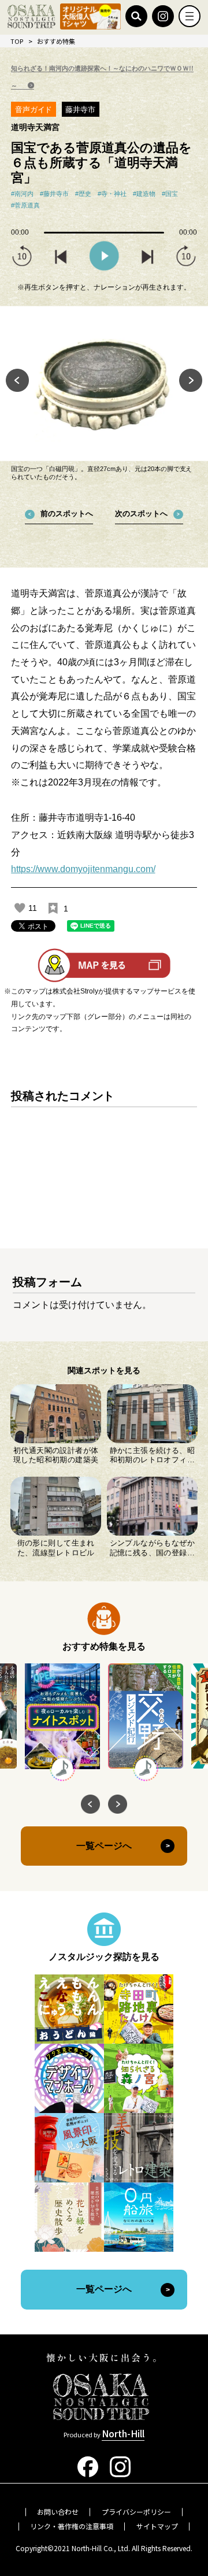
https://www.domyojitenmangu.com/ (83, 869)
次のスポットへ (141, 514)
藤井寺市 (80, 110)
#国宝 (170, 194)
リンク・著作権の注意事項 (72, 2526)
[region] (104, 1158)
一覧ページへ (104, 1846)
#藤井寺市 (54, 194)
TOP (17, 41)
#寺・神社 (112, 194)
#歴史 (83, 194)
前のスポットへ (67, 514)
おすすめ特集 (56, 41)
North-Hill (123, 2433)
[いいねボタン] (20, 908)
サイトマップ (157, 2526)
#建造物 (144, 194)
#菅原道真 (25, 205)
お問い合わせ (58, 2512)
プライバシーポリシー (136, 2512)
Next (191, 380)
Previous (17, 380)
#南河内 (22, 194)
